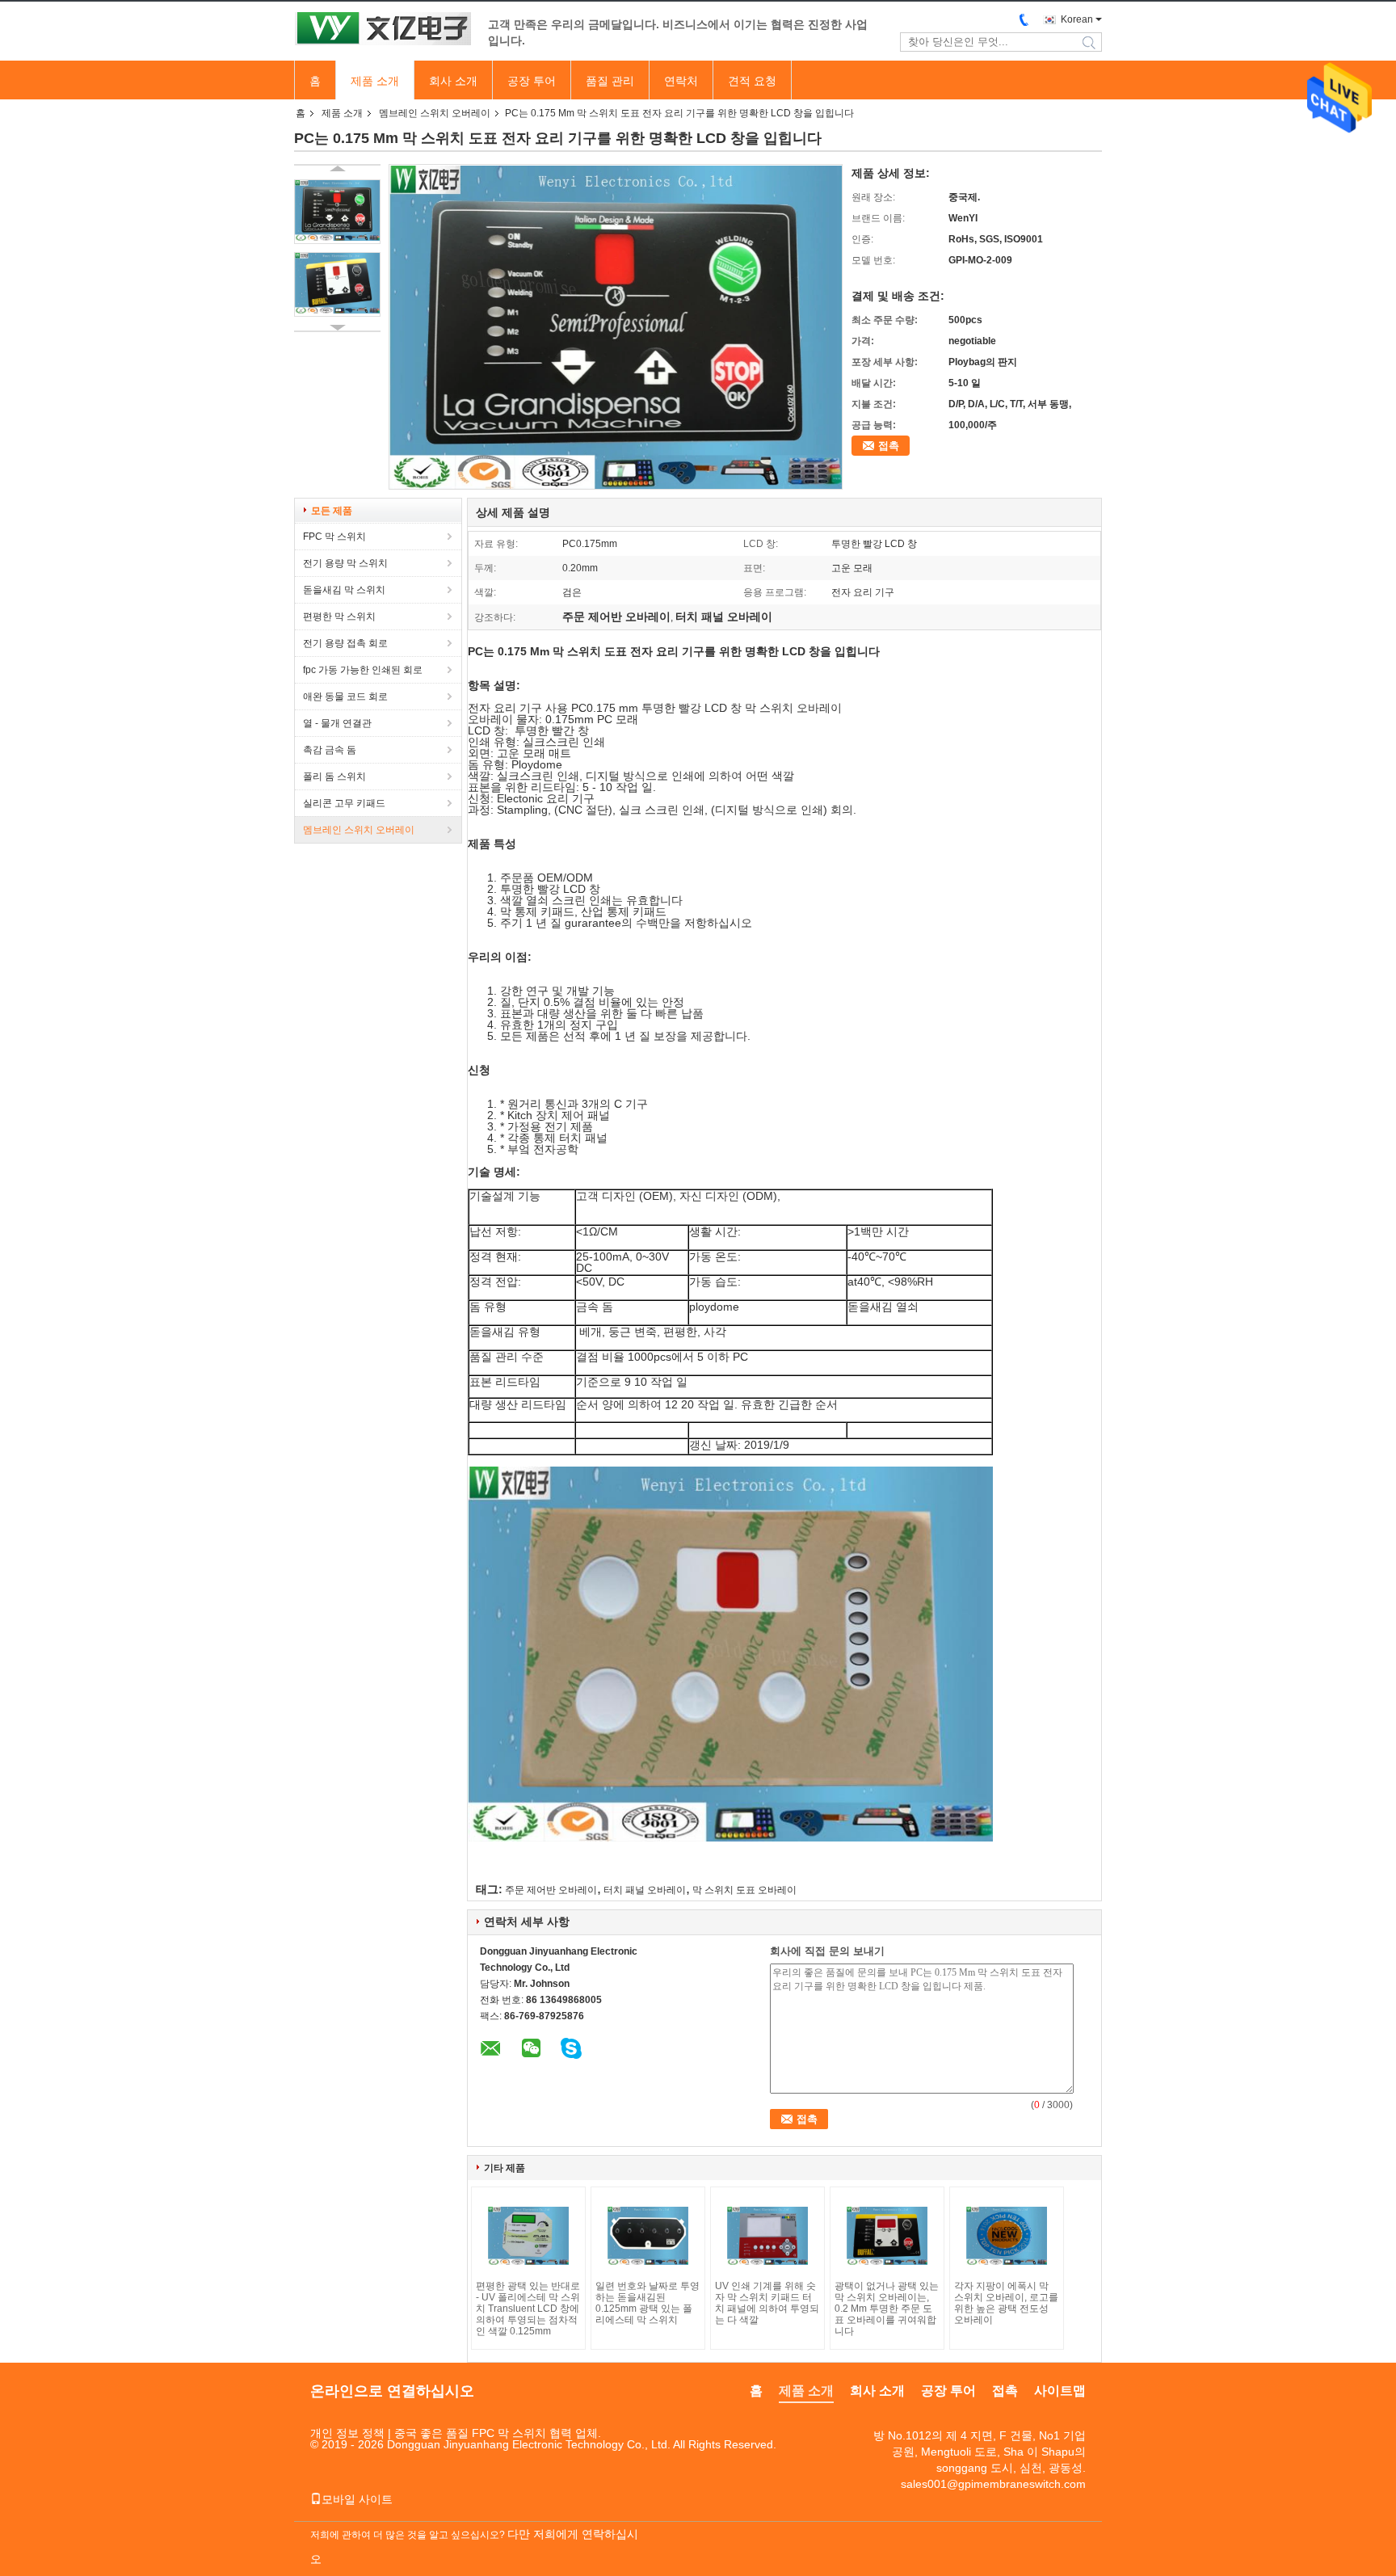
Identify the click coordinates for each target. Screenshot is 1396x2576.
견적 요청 (752, 81)
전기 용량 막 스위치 (345, 563)
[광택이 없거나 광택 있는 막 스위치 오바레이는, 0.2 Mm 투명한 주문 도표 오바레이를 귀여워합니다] (887, 2236)
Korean (1077, 19)
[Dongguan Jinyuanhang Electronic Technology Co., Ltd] (383, 30)
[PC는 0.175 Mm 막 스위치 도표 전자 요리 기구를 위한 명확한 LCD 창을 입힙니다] (337, 212)
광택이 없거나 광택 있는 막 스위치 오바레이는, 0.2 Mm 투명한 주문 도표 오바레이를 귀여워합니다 (887, 2309)
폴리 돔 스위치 (334, 777)
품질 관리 (610, 81)
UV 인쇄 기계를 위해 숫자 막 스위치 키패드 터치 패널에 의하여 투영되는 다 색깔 (767, 2303)
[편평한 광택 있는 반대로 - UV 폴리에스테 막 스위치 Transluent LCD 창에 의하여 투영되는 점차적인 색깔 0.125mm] (528, 2236)
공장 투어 (532, 81)
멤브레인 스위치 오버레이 (435, 113)
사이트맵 (1060, 2391)
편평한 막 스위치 (339, 617)
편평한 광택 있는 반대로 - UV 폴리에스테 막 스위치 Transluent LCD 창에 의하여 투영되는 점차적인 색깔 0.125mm (528, 2309)
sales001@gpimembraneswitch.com (993, 2484)
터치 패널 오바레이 (645, 1890)
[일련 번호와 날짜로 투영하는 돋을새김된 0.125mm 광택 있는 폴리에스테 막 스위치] (648, 2236)
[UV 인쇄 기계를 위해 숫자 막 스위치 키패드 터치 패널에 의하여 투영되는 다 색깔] (767, 2236)
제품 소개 (375, 81)
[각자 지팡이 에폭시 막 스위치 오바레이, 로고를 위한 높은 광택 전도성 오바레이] (1007, 2236)
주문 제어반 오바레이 (551, 1890)
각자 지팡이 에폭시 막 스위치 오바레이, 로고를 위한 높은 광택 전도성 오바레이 (1006, 2303)
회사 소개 (453, 81)
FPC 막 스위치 (334, 537)
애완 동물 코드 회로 (345, 697)
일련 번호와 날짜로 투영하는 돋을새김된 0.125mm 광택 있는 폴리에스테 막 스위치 (648, 2303)
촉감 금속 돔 (330, 750)
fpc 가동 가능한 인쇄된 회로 (363, 670)
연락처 (681, 81)
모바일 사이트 (357, 2499)
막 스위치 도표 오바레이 (744, 1890)
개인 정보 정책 (347, 2433)
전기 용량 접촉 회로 (345, 643)
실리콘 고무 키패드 (344, 803)
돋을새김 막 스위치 (344, 590)
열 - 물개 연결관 (337, 723)
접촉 (889, 446)
